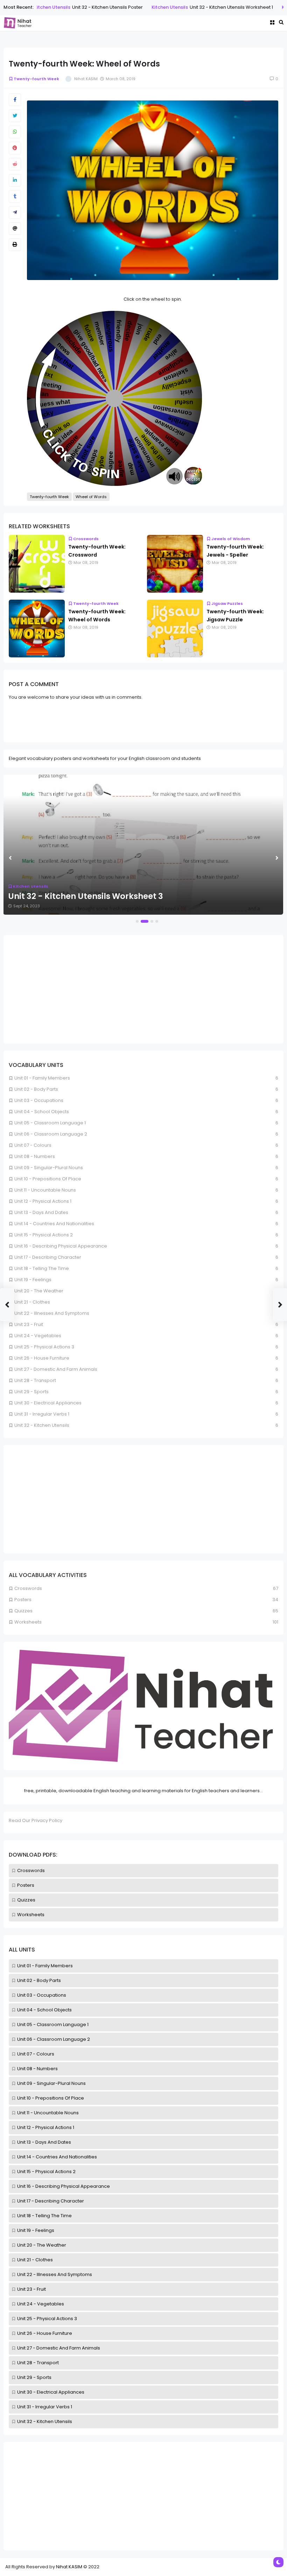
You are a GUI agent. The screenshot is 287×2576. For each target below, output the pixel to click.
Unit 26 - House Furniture (45, 2333)
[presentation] (10, 858)
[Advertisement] (143, 2496)
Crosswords (31, 1870)
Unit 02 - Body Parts (39, 1980)
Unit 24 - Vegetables (41, 2304)
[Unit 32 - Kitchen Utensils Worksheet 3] (143, 845)
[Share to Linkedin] (15, 180)
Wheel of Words (91, 497)
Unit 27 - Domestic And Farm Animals (59, 2348)
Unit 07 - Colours (36, 2054)
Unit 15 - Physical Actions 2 (46, 2172)
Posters (26, 1885)
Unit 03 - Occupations (42, 1995)
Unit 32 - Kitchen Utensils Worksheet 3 (86, 896)
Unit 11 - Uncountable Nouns (48, 2113)
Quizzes (26, 1900)
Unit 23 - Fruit (31, 2289)
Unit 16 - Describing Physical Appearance (64, 2186)
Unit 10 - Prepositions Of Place (51, 2098)
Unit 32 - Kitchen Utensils (45, 2421)
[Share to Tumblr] (15, 196)
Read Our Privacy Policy (36, 1820)
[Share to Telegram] (15, 212)
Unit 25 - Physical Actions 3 (47, 2319)
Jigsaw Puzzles (227, 603)
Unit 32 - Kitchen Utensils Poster (88, 7)
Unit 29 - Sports (34, 2377)
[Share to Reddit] (15, 164)
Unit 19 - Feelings (36, 2230)
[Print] (15, 245)
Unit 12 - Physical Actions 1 (46, 2127)
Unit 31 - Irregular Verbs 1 (45, 2407)
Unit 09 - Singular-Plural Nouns (51, 2083)
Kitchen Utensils (150, 7)
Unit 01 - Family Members (45, 1966)
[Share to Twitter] (15, 116)
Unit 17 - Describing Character (51, 2201)
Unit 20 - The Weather (42, 2245)
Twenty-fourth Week (36, 79)
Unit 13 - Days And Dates (44, 2142)
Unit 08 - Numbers (37, 2069)
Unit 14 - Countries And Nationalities (57, 2157)
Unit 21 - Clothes (35, 2260)
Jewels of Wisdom (231, 539)
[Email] (15, 229)
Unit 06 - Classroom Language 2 (54, 2039)
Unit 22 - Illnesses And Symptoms (55, 2274)
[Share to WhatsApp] (15, 132)
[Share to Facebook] (15, 100)
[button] (137, 921)
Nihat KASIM (69, 2567)
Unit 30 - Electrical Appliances (51, 2392)
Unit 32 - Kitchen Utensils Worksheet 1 (212, 7)
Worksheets (31, 1915)
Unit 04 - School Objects (44, 2010)
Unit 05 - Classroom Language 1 (53, 2025)
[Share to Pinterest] (15, 148)
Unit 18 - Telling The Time (44, 2216)
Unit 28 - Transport (38, 2363)
